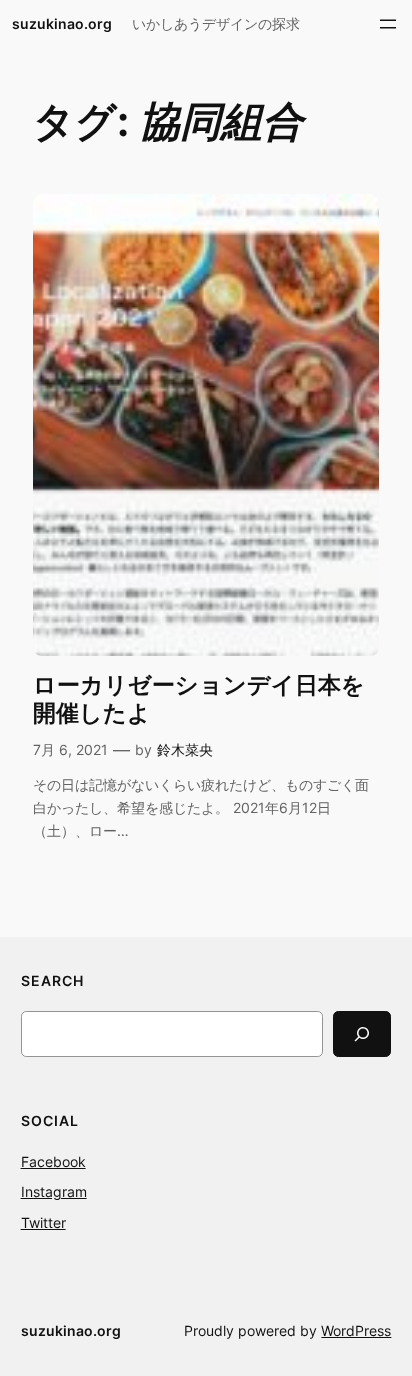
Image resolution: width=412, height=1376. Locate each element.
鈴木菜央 (185, 749)
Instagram (54, 1191)
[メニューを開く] (388, 24)
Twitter (43, 1222)
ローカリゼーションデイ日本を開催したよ (199, 699)
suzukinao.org (62, 23)
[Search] (362, 1033)
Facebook (53, 1161)
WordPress (356, 1330)
